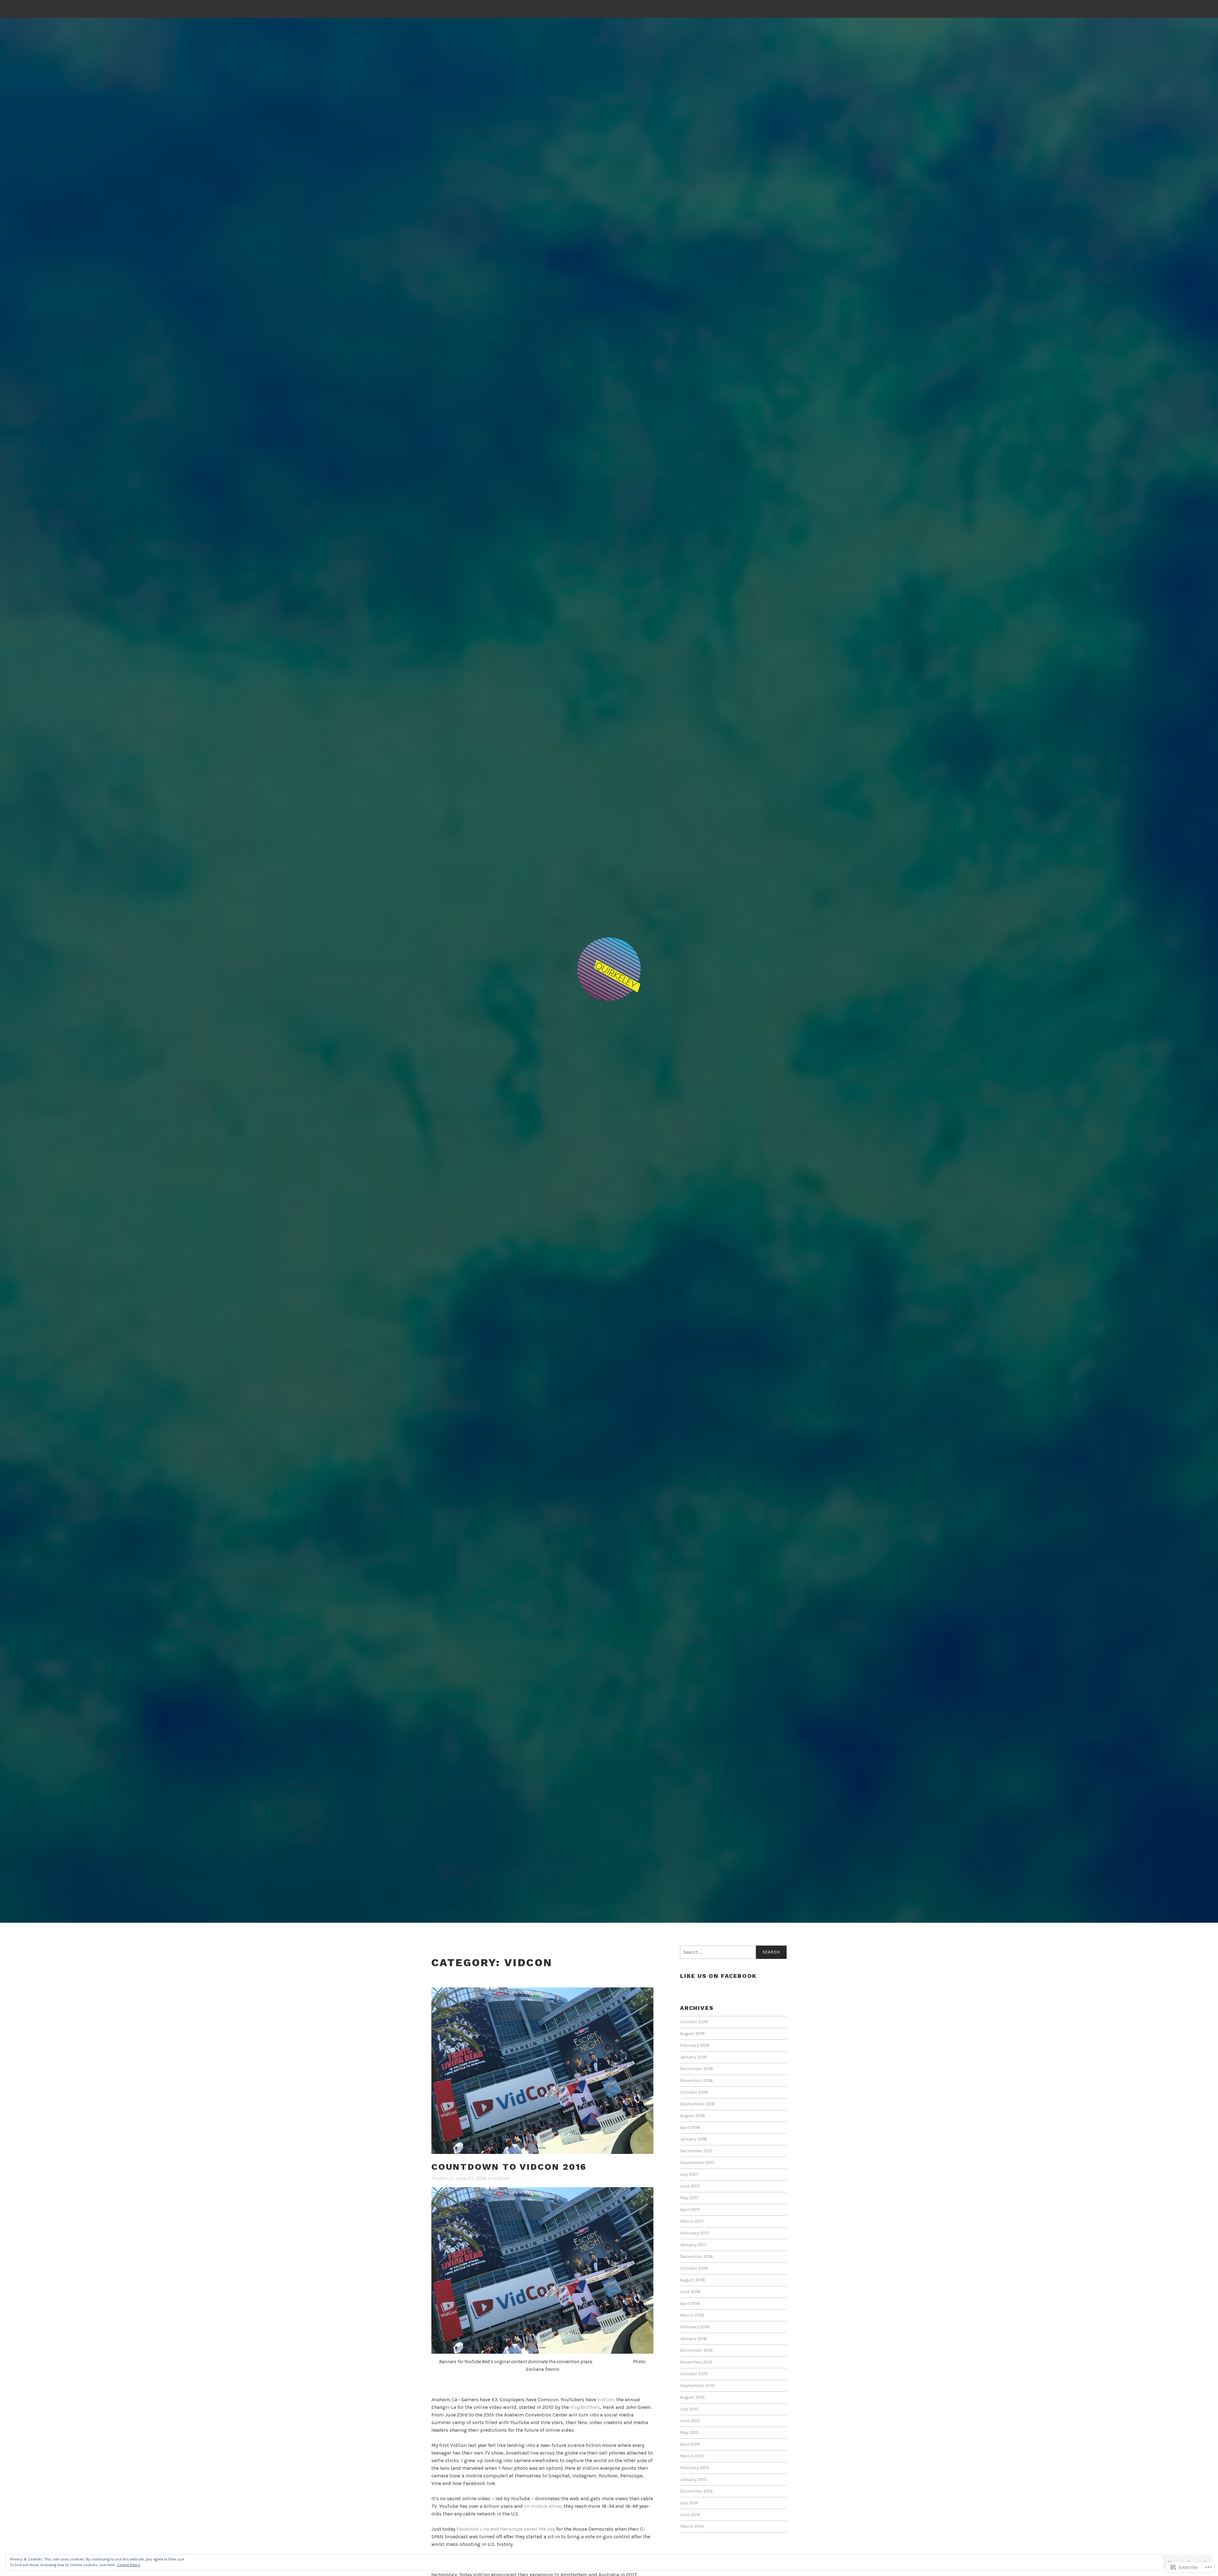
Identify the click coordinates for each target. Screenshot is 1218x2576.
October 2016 (694, 2268)
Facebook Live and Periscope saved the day (506, 2529)
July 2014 (689, 2503)
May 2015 (689, 2433)
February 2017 (695, 2233)
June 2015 (690, 2421)
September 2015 (697, 2386)
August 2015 (692, 2397)
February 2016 (695, 2327)
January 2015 (693, 2479)
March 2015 (692, 2456)
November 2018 (696, 2080)
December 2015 (696, 2350)
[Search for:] (733, 1952)
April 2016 (690, 2303)
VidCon (502, 2178)
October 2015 (694, 2374)
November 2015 (696, 2362)
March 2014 (692, 2526)
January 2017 (693, 2245)
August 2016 (693, 2280)
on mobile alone (543, 2506)
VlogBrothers (585, 2407)
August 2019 (692, 2034)
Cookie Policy (128, 2565)
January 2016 (694, 2339)
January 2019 (693, 2057)
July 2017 (689, 2174)
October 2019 (694, 2022)
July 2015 (689, 2409)
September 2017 (697, 2163)
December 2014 (696, 2491)
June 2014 (690, 2515)
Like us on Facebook (718, 1976)
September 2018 (697, 2104)
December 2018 (697, 2069)
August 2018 (693, 2116)
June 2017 (690, 2186)
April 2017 (690, 2210)
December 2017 (696, 2151)
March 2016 (692, 2315)
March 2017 (692, 2221)
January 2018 (694, 2139)
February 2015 (695, 2468)
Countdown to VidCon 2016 (509, 2167)
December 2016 (697, 2256)
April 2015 (690, 2444)
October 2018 (694, 2092)
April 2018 (690, 2127)
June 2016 (690, 2292)
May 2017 (689, 2198)
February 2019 (695, 2045)
